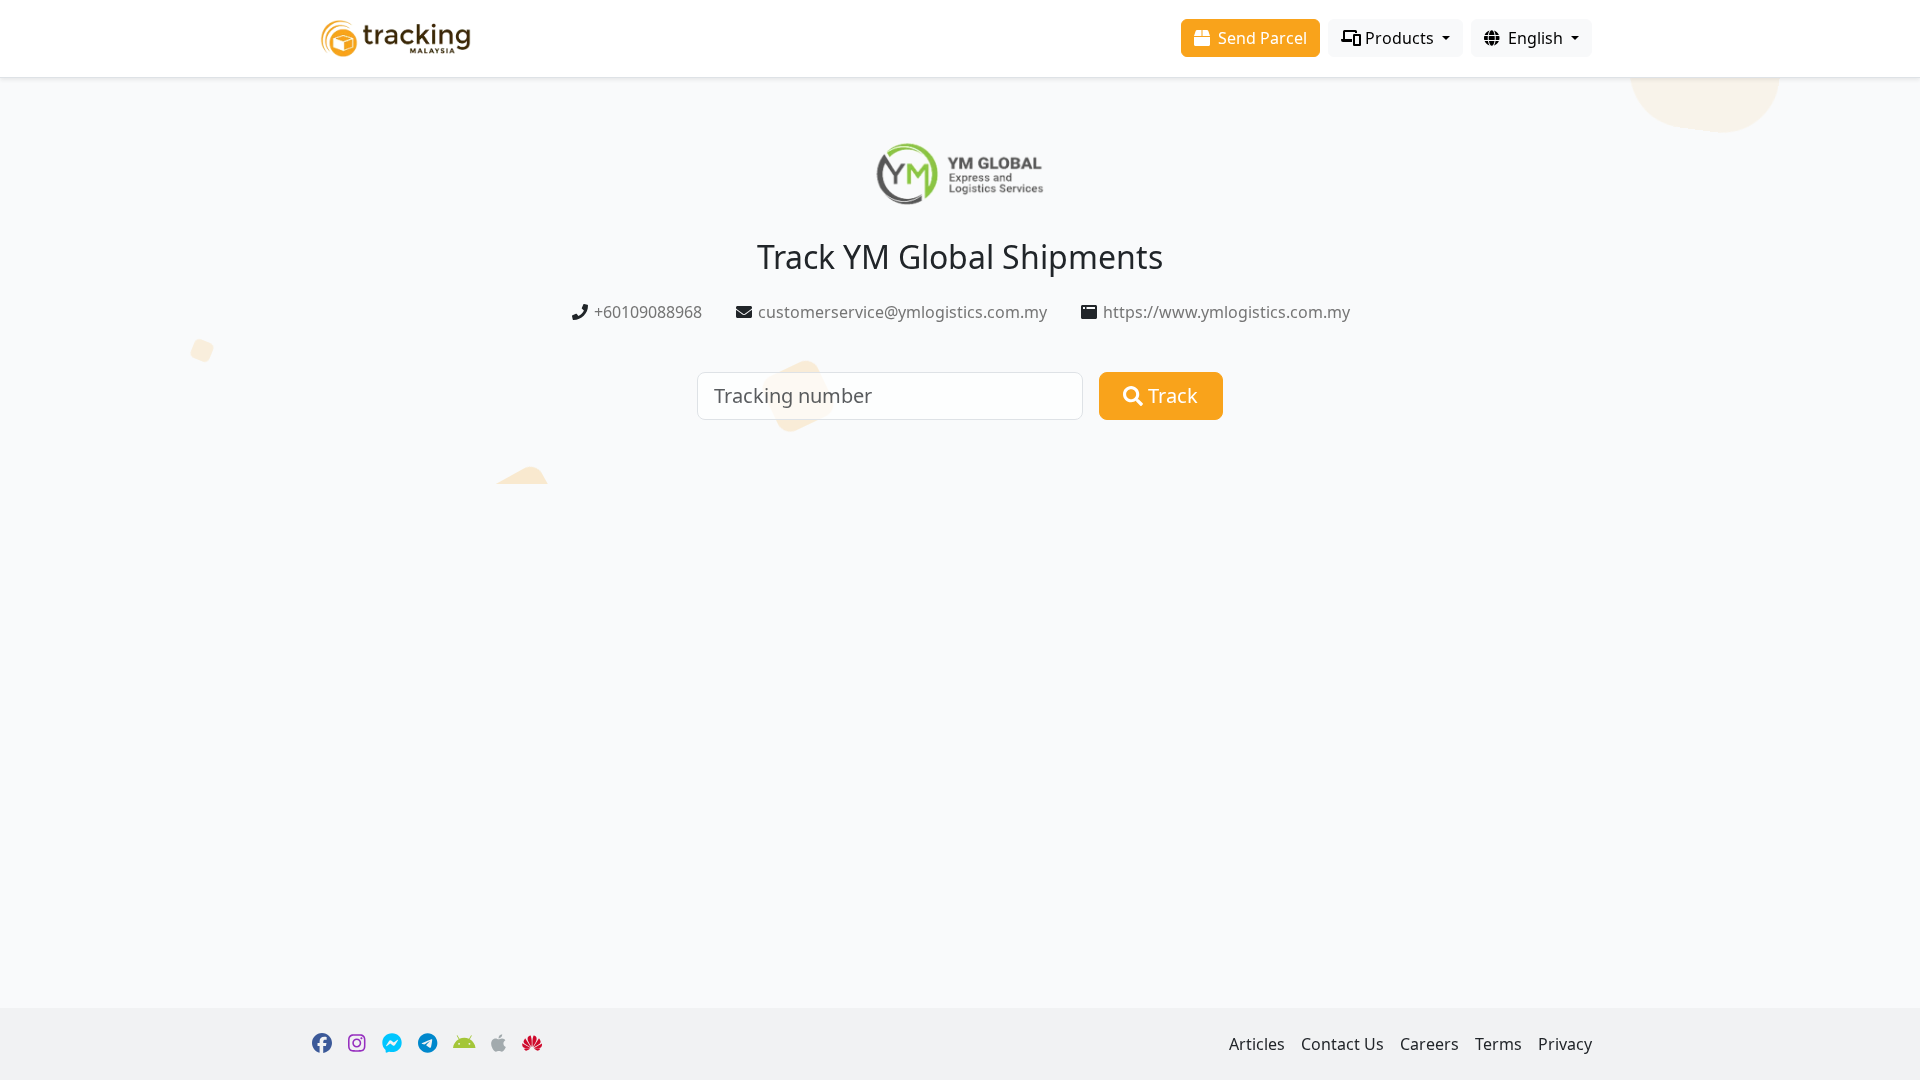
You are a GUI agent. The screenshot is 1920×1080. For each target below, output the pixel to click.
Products (1399, 38)
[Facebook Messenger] (392, 1044)
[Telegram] (427, 1044)
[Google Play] (464, 1044)
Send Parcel (1260, 38)
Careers (1429, 1044)
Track (1170, 395)
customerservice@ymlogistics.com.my (902, 312)
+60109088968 (648, 312)
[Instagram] (357, 1044)
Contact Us (1342, 1044)
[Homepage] (395, 36)
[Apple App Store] (498, 1044)
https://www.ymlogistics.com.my (1226, 312)
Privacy (1565, 1044)
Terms (1498, 1044)
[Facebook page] (322, 1044)
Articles (1257, 1044)
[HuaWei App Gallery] (532, 1044)
